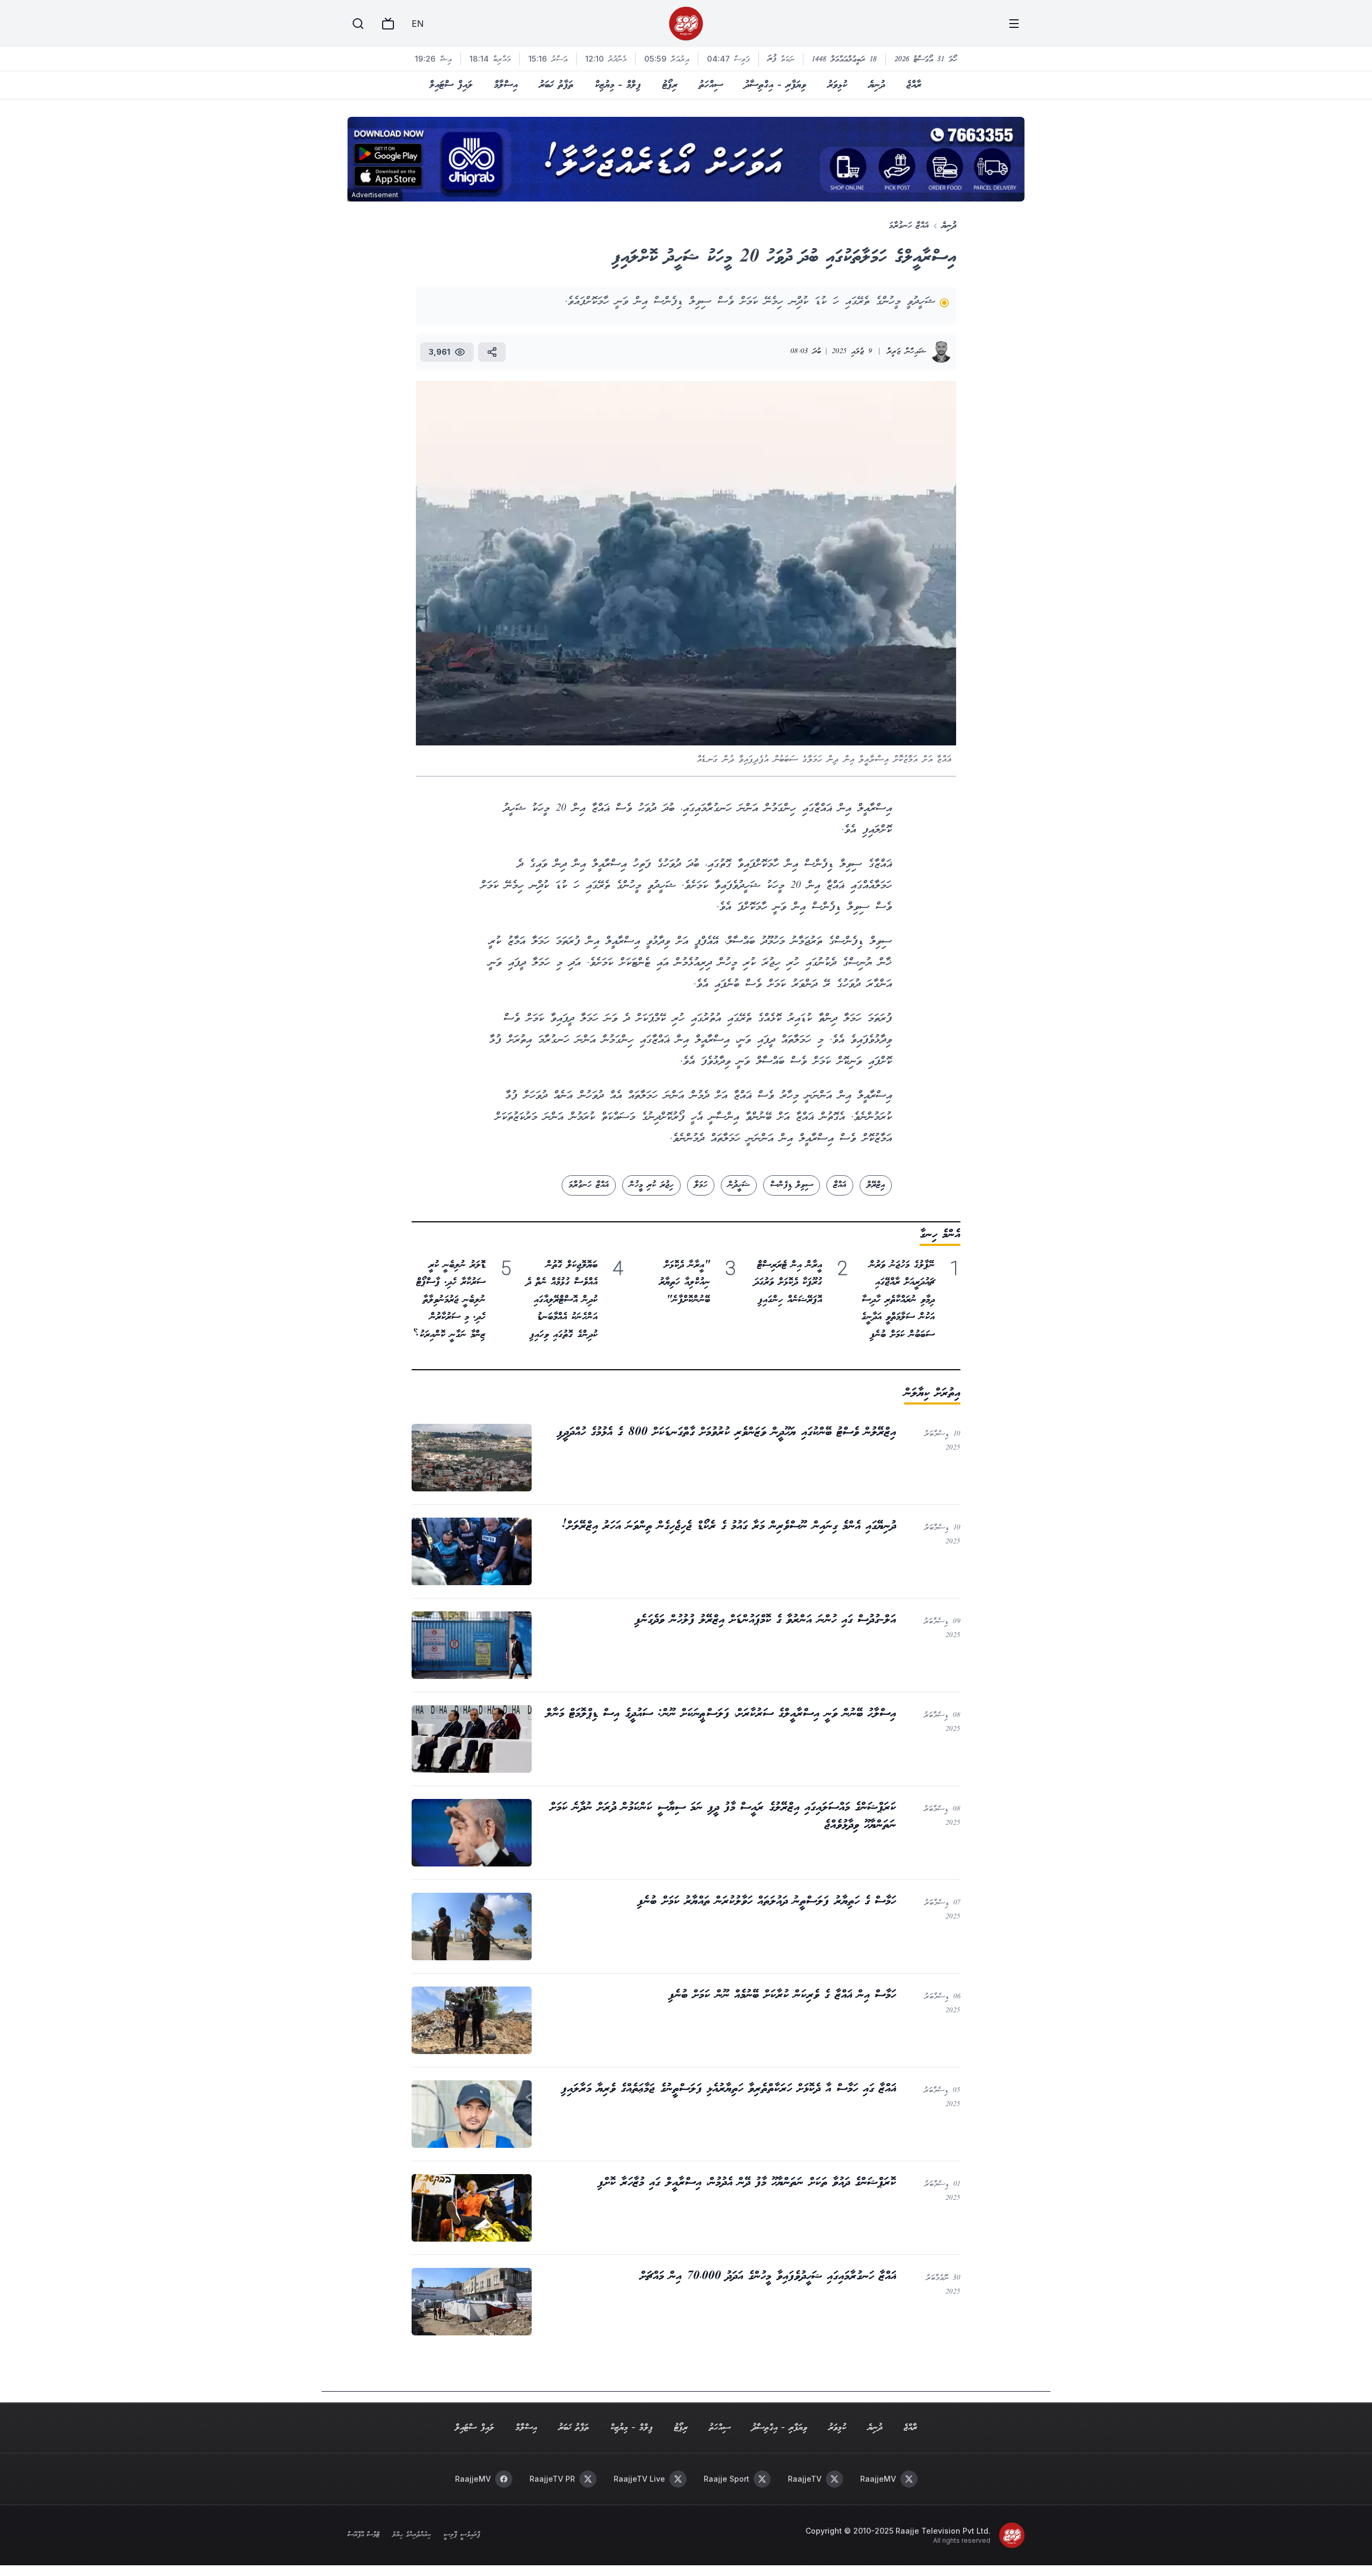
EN (417, 24)
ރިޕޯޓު (670, 85)
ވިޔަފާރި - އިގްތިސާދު (775, 85)
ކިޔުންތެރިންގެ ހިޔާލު (412, 2535)
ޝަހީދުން (739, 1185)
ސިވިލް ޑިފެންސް (792, 1185)
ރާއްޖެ (914, 85)
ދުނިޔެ (877, 85)
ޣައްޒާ (840, 1185)
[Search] (358, 24)
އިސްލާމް (506, 85)
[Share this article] (492, 352)
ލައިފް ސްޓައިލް (451, 85)
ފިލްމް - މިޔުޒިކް (618, 85)
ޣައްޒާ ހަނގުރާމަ (909, 226)
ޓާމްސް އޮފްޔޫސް (363, 2535)
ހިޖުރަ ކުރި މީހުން (651, 1185)
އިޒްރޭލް (876, 1185)
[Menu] (1014, 24)
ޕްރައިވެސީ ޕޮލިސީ (462, 2535)
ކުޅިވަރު (837, 85)
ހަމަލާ (701, 1185)
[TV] (388, 24)
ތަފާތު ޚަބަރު (556, 85)
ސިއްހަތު (711, 85)
